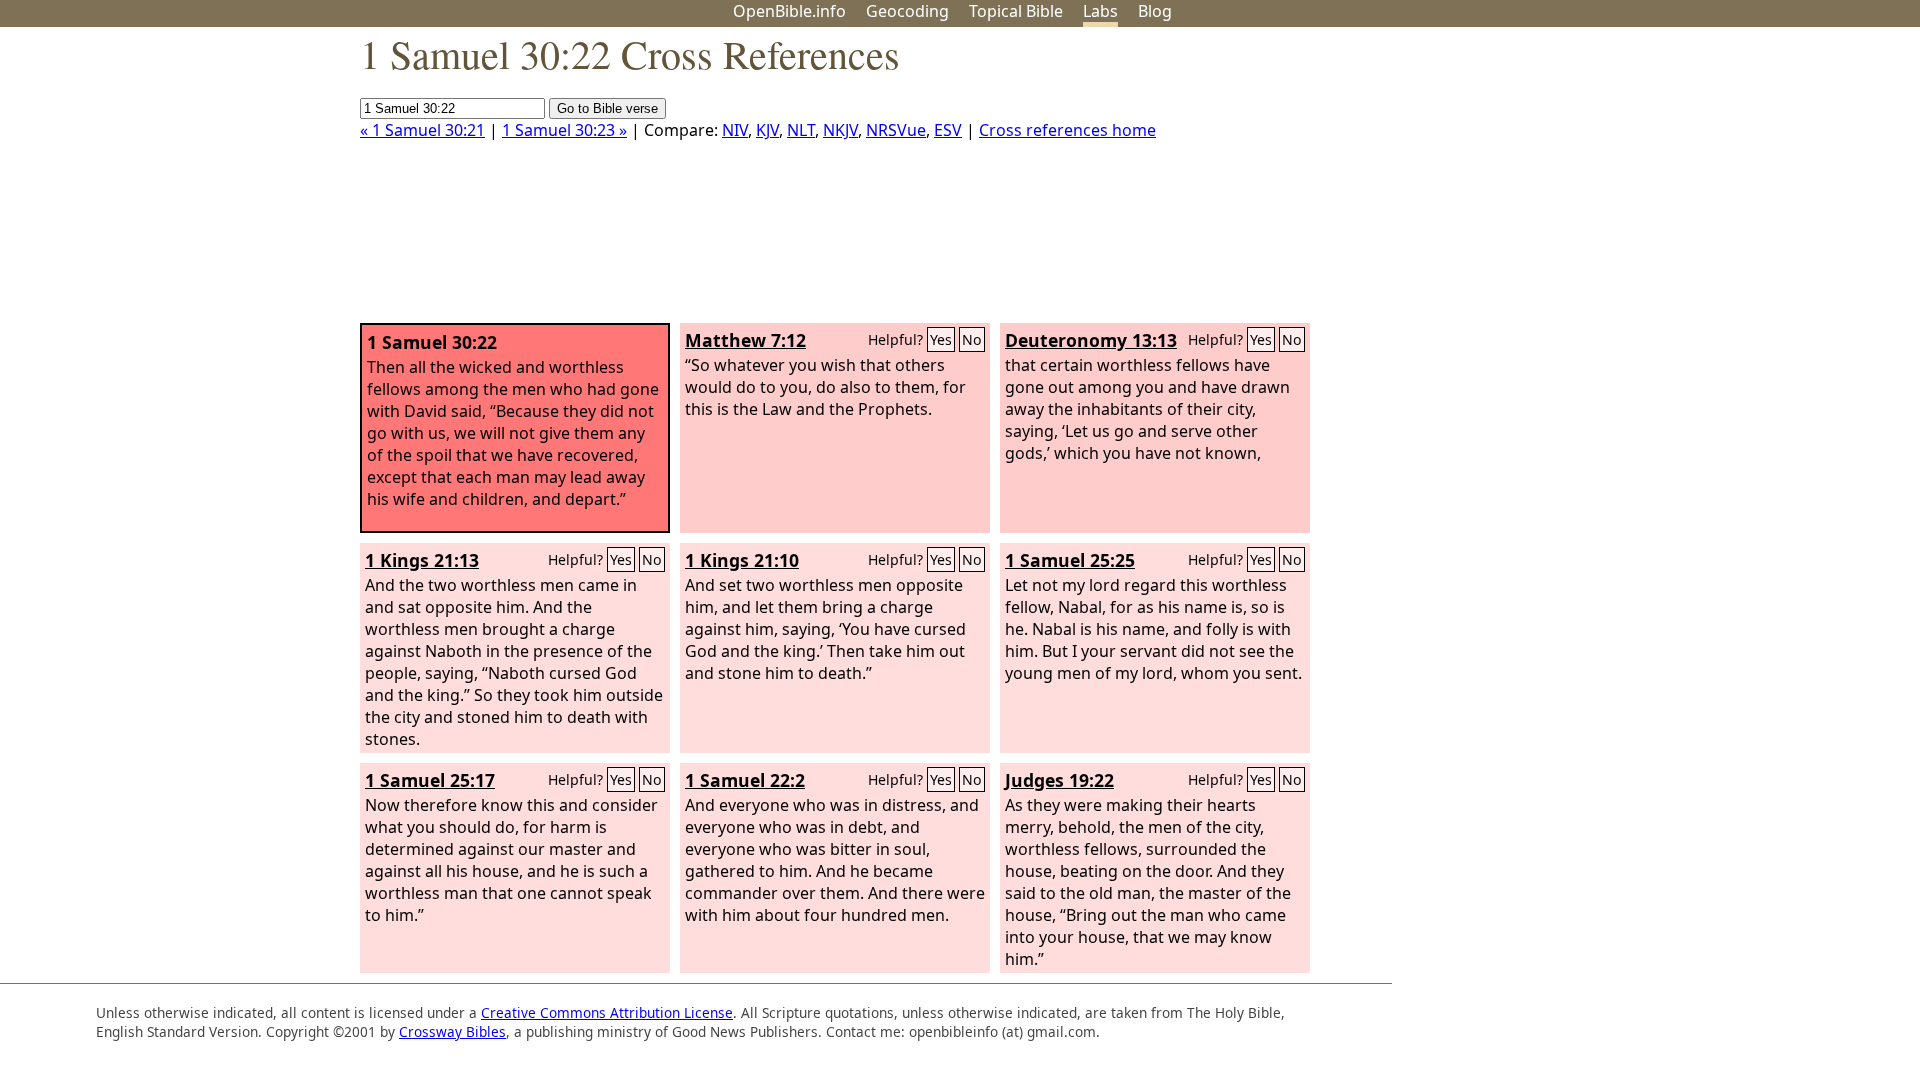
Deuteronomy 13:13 (1091, 340)
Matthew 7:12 (745, 340)
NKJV (840, 130)
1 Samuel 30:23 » (564, 130)
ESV (948, 130)
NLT (801, 130)
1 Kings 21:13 (422, 560)
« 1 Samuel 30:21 (422, 130)
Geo (907, 11)
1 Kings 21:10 (742, 560)
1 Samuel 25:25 (1070, 560)
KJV (767, 130)
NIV (735, 130)
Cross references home (1067, 130)
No (972, 339)
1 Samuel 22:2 (745, 780)
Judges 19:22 (1059, 780)
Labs (1100, 11)
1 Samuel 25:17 (430, 780)
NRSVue (896, 130)
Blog (1155, 11)
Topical (1016, 11)
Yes (941, 339)
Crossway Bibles (452, 1031)
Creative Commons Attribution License (607, 1012)
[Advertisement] (1718, 183)
